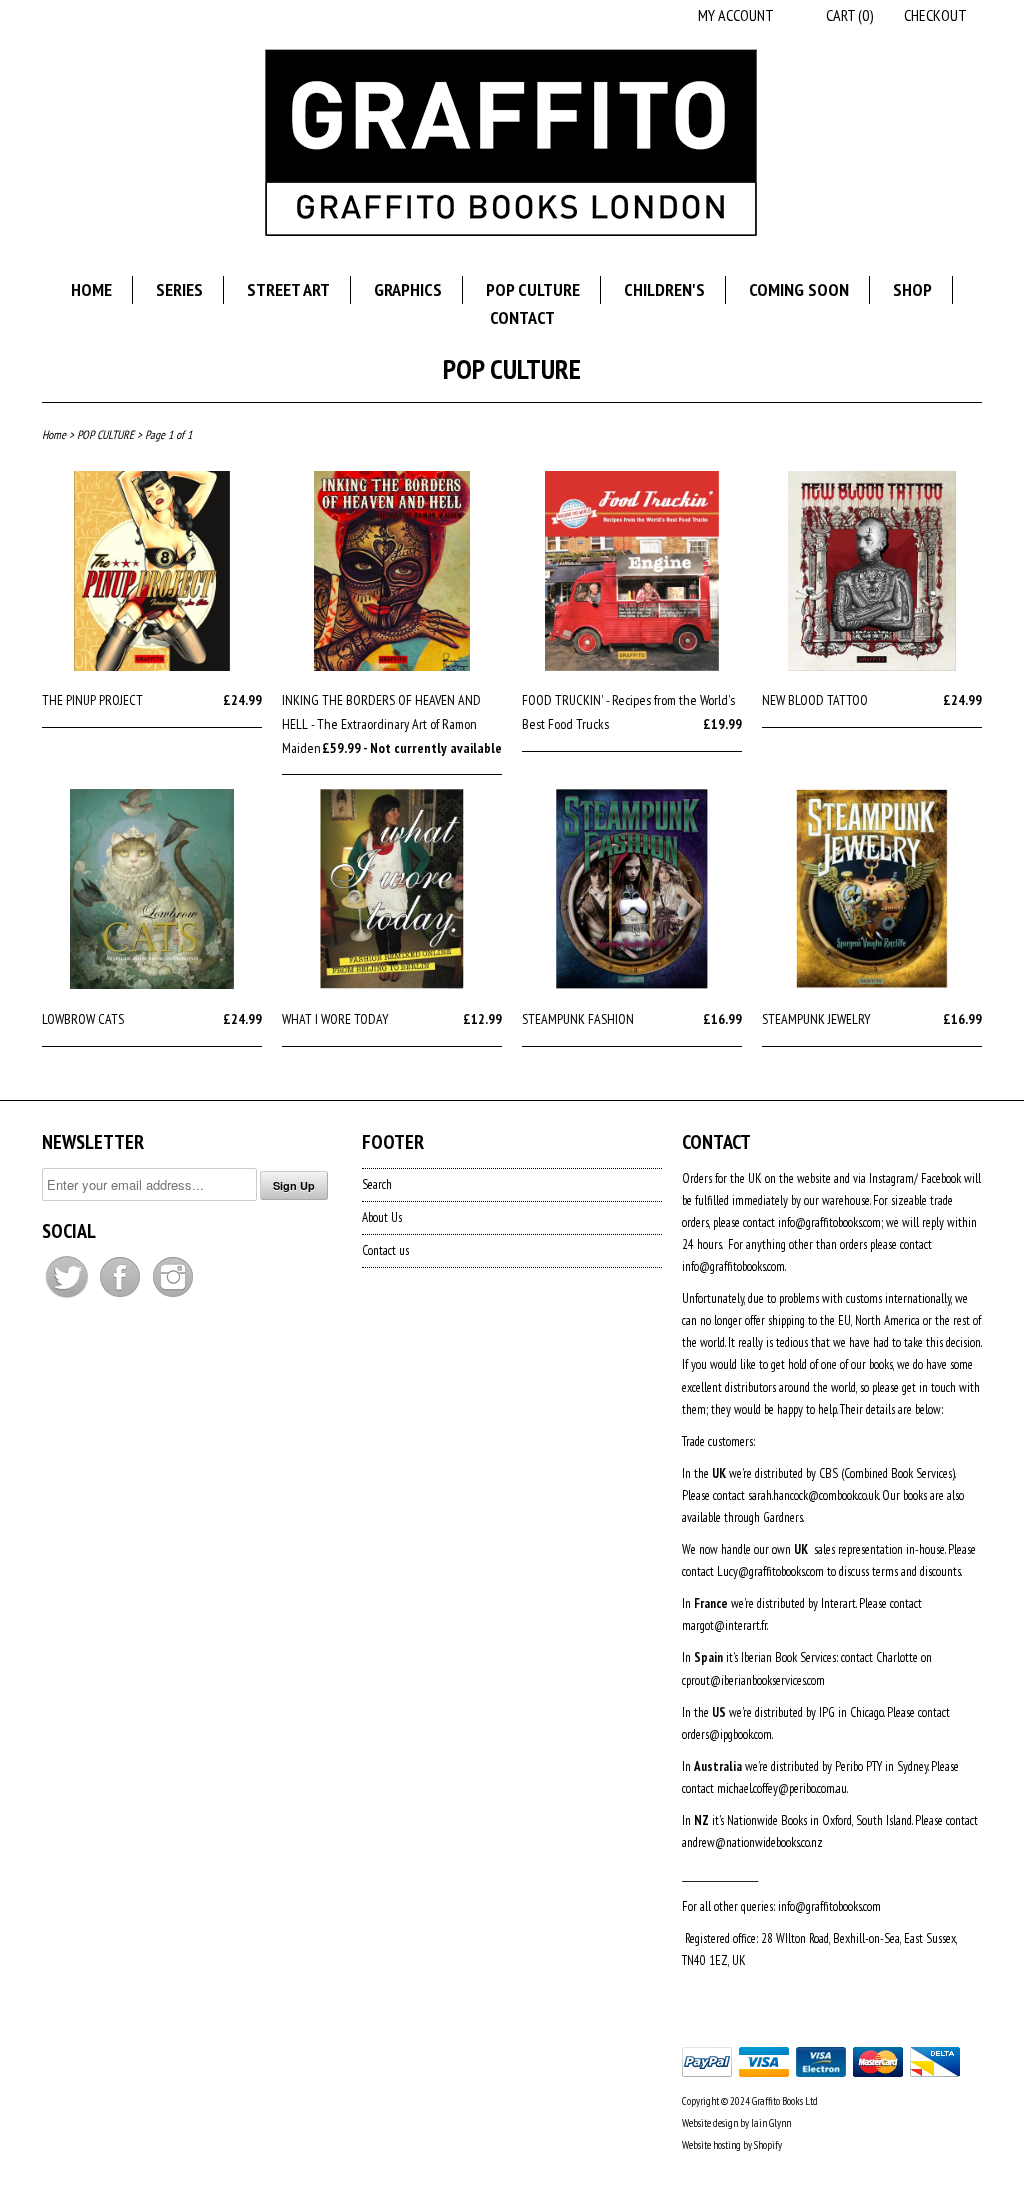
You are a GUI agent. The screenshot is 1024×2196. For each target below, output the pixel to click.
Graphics (408, 289)
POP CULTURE (512, 368)
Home (91, 289)
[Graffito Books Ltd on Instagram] (173, 1297)
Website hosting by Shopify (732, 2145)
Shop (912, 289)
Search (377, 1184)
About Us (382, 1217)
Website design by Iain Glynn (736, 2123)
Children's (664, 289)
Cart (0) (850, 15)
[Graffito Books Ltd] (512, 145)
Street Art (288, 289)
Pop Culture (533, 289)
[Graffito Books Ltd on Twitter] (68, 1297)
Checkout (935, 15)
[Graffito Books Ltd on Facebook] (121, 1297)
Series (179, 289)
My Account (736, 15)
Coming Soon (799, 289)
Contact (522, 317)
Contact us (385, 1250)
